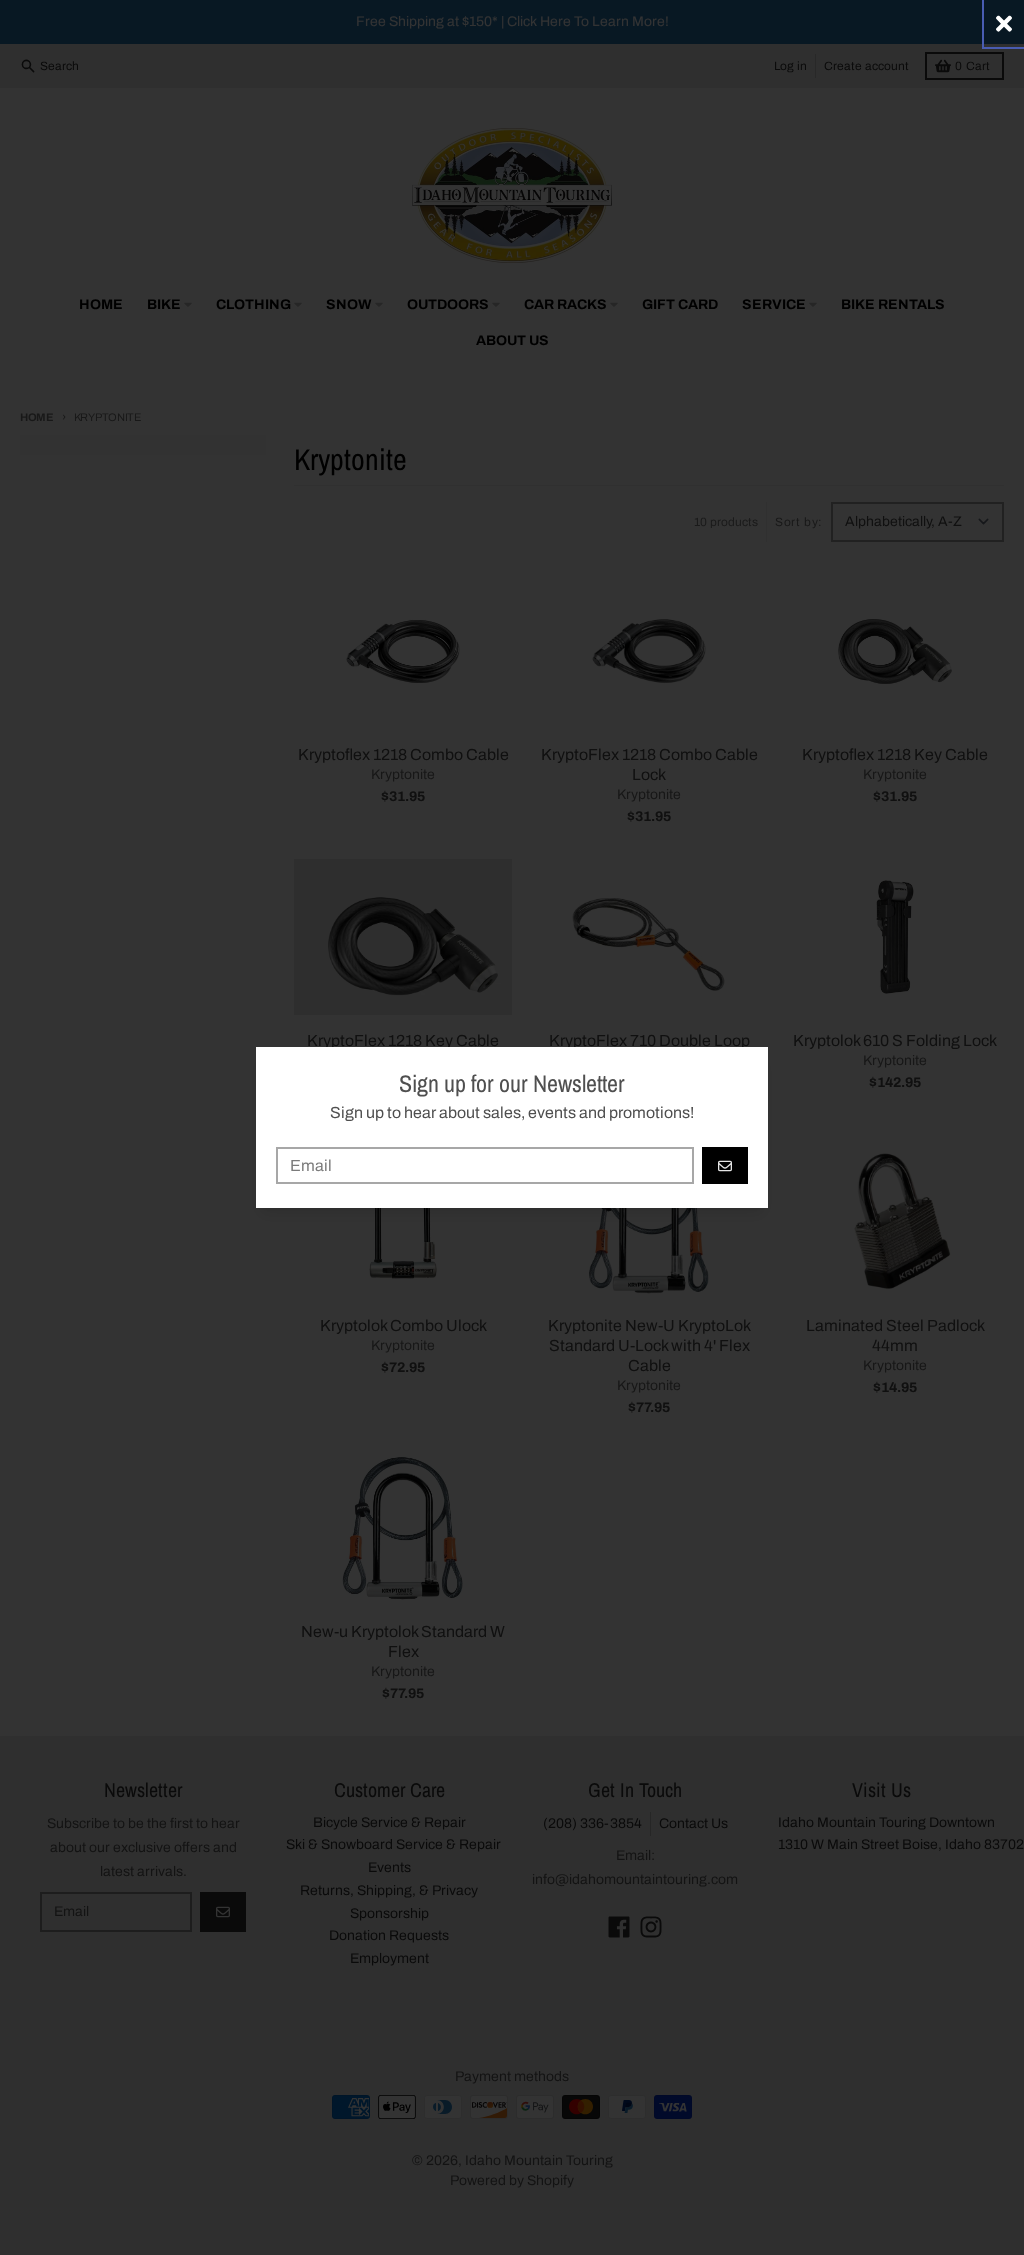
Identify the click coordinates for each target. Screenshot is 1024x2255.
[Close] (1004, 23)
